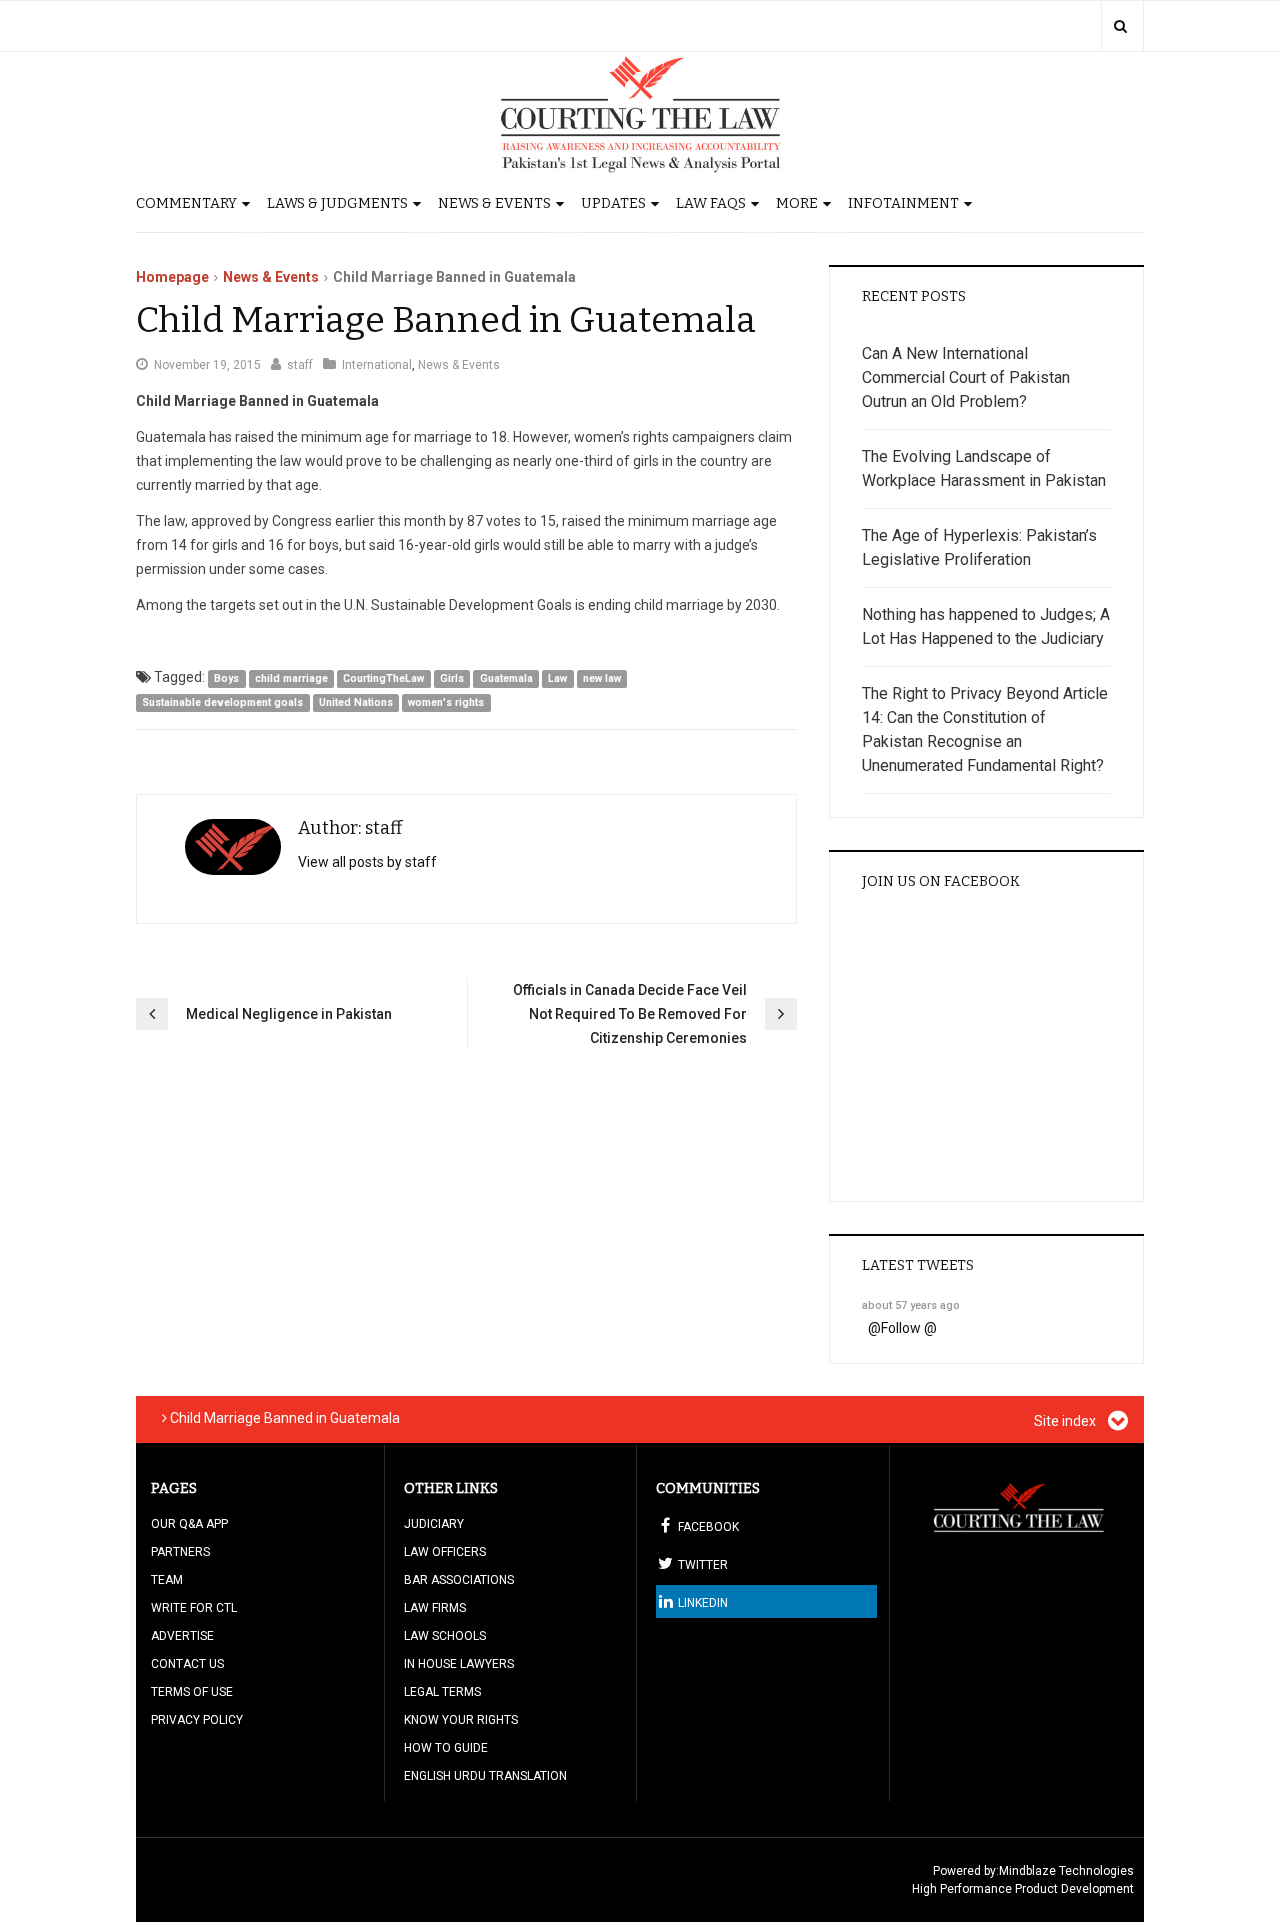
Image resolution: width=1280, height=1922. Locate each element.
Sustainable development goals (222, 702)
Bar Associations (459, 1580)
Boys (226, 678)
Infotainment (903, 203)
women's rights (446, 702)
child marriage (291, 678)
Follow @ (909, 1328)
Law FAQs (711, 203)
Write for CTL (194, 1608)
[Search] (1120, 26)
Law (557, 678)
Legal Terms (442, 1692)
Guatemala (506, 678)
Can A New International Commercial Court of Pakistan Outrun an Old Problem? (966, 377)
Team (167, 1580)
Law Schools (445, 1636)
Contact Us (187, 1664)
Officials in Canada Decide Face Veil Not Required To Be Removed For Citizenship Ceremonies (630, 1014)
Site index (1066, 1421)
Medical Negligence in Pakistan (289, 1014)
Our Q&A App (189, 1524)
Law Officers (445, 1552)
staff (300, 365)
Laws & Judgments (337, 203)
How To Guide (446, 1748)
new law (602, 678)
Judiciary (434, 1524)
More (797, 203)
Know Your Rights (461, 1720)
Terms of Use (192, 1692)
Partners (180, 1552)
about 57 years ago (911, 1305)
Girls (452, 678)
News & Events (494, 203)
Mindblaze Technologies (1066, 1871)
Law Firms (435, 1608)
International (377, 365)
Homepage (172, 277)
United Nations (356, 702)
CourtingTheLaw (383, 678)
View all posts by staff (367, 862)
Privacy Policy (197, 1720)
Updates (613, 203)
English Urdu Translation (485, 1776)
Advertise (182, 1636)
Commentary (186, 203)
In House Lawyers (459, 1664)
